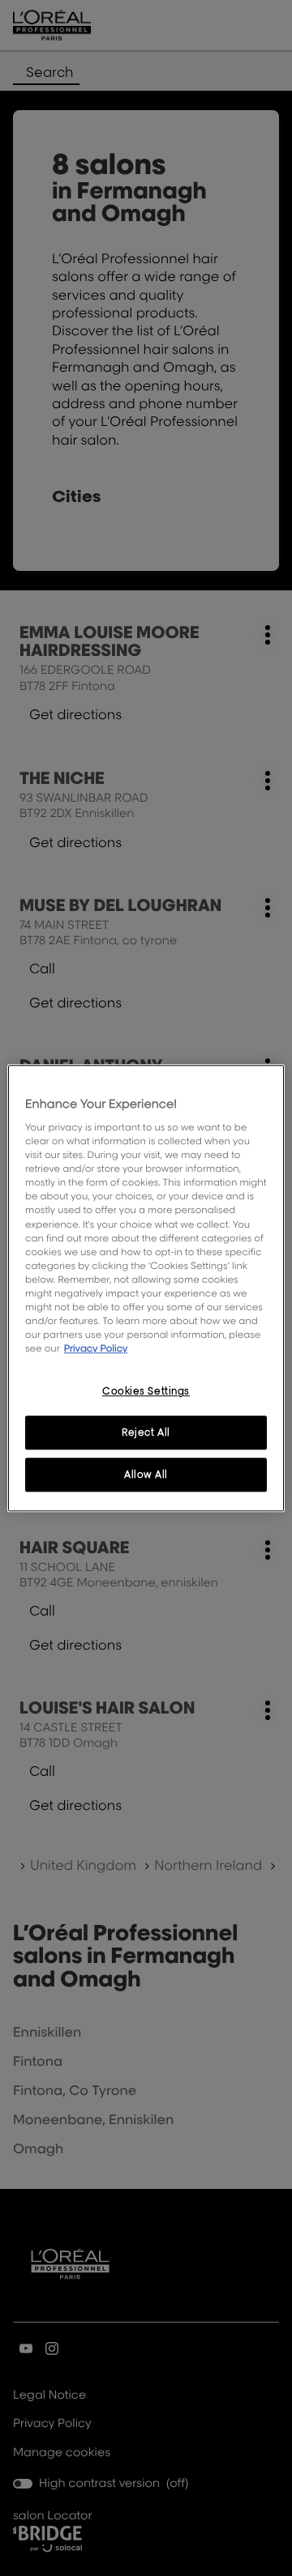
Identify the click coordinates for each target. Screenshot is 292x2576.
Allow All (146, 1474)
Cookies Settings (146, 1391)
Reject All (146, 1432)
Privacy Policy (96, 1348)
